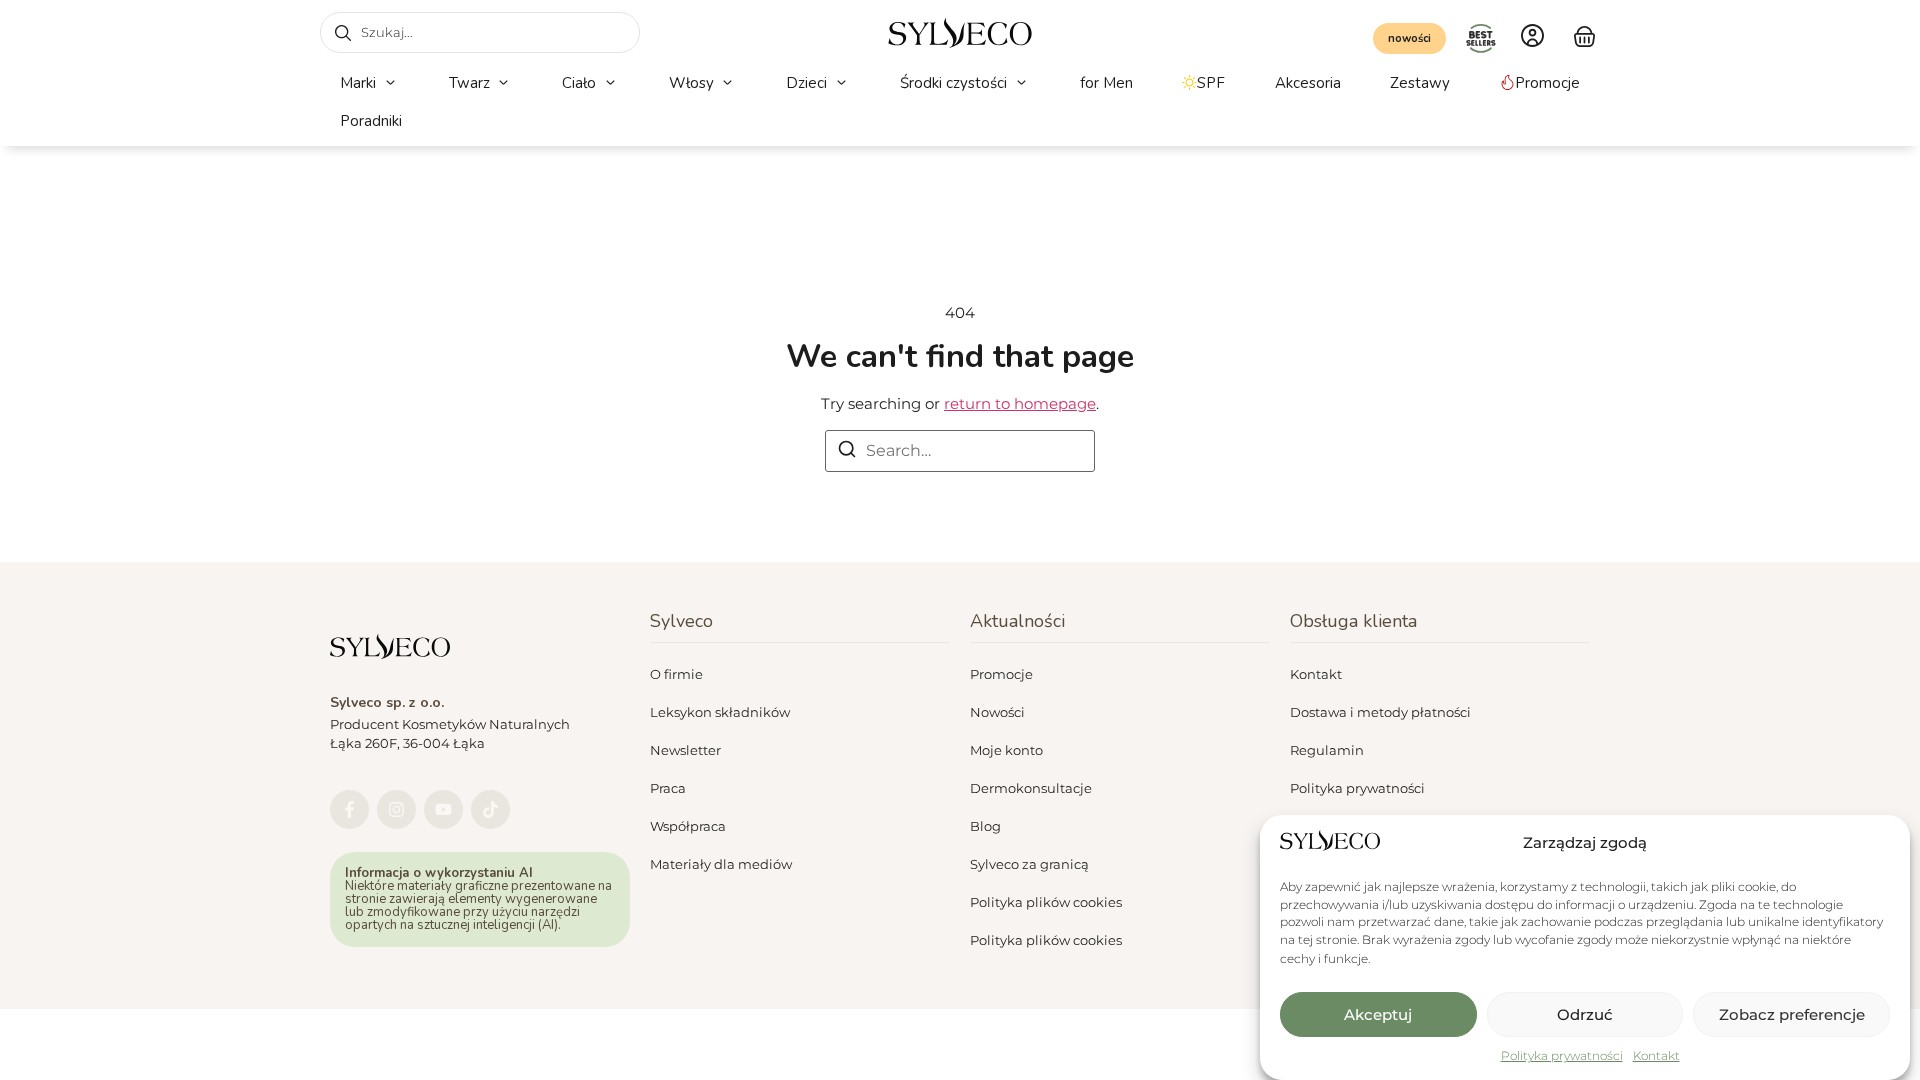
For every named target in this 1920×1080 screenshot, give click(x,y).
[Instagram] (396, 809)
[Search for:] (960, 451)
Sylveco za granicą (1029, 864)
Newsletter (685, 750)
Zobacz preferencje (1792, 1014)
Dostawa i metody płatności (1380, 712)
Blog (985, 826)
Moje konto (1006, 750)
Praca (668, 788)
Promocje (1001, 674)
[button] (369, 83)
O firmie (676, 674)
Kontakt (1656, 1055)
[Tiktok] (490, 809)
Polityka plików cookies (1046, 902)
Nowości (997, 712)
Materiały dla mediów (721, 864)
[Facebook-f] (349, 809)
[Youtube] (443, 809)
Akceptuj (1378, 1014)
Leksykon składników (720, 712)
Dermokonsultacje (1031, 788)
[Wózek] (1584, 34)
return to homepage (1020, 403)
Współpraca (688, 826)
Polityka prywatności (1562, 1055)
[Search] (847, 452)
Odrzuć (1585, 1014)
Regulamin (1327, 750)
